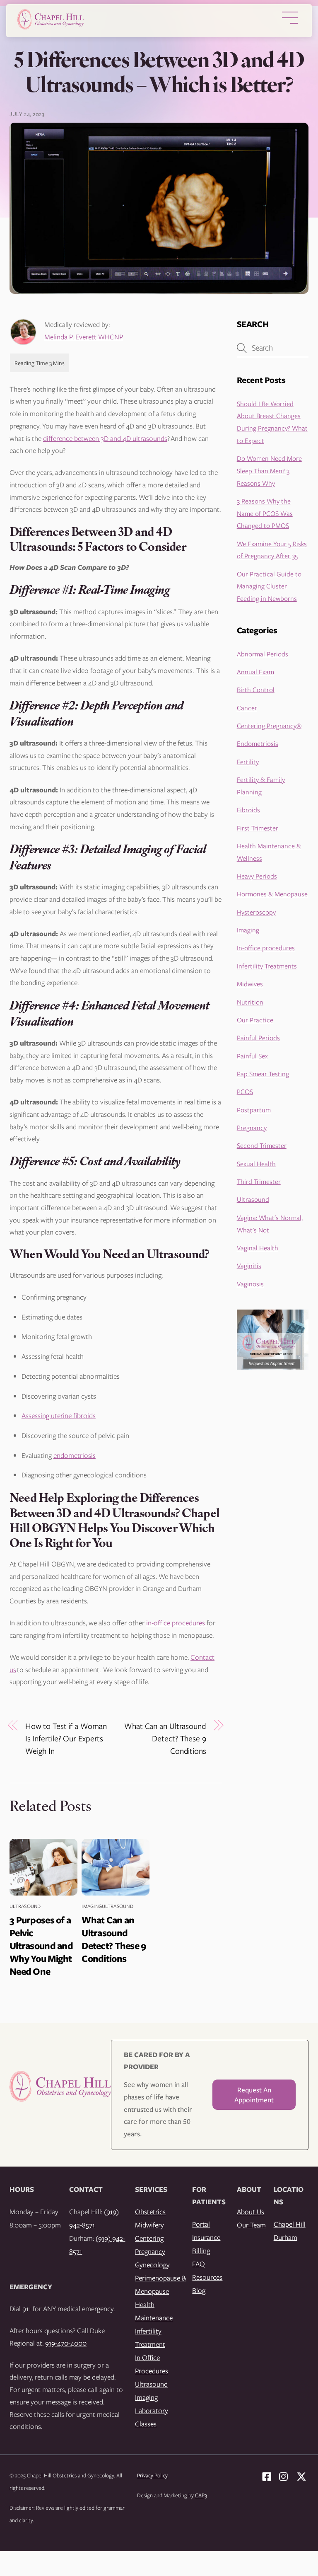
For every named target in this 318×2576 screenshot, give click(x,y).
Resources (207, 2277)
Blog (199, 2290)
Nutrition (250, 1002)
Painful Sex (252, 1056)
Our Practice (255, 1020)
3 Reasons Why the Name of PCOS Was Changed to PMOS (265, 513)
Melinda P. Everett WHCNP (84, 337)
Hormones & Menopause (272, 894)
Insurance (206, 2237)
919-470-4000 (66, 2343)
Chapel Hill (290, 2224)
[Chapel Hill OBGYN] (51, 27)
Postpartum (254, 1110)
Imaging (92, 1906)
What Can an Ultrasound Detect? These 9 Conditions (165, 1738)
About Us (251, 2212)
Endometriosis (258, 743)
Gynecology (152, 2265)
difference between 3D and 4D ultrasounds (105, 438)
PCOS (245, 1091)
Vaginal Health (258, 1248)
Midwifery (149, 2225)
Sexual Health (256, 1163)
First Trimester (258, 828)
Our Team (251, 2225)
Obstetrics (150, 2212)
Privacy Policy (152, 2475)
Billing (201, 2250)
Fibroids (248, 810)
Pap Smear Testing (263, 1074)
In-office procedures (266, 948)
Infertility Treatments (267, 966)
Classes (146, 2424)
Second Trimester (262, 1145)
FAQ (199, 2264)
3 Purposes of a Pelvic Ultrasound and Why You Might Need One (41, 1945)
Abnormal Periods (263, 654)
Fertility (248, 761)
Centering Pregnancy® (269, 725)
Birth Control (256, 689)
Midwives (250, 984)
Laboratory (152, 2410)
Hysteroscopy (256, 912)
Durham (285, 2237)
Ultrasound (25, 1906)
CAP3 (201, 2495)
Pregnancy (252, 1127)
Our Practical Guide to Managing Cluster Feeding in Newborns (269, 586)
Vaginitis (249, 1265)
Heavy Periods (257, 876)
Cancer (247, 708)
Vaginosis (250, 1284)
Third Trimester (259, 1181)
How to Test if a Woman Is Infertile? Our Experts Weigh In (66, 1738)
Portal (201, 2224)
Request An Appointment (254, 2095)
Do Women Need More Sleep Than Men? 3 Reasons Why (269, 470)
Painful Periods (258, 1037)
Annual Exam (255, 672)
